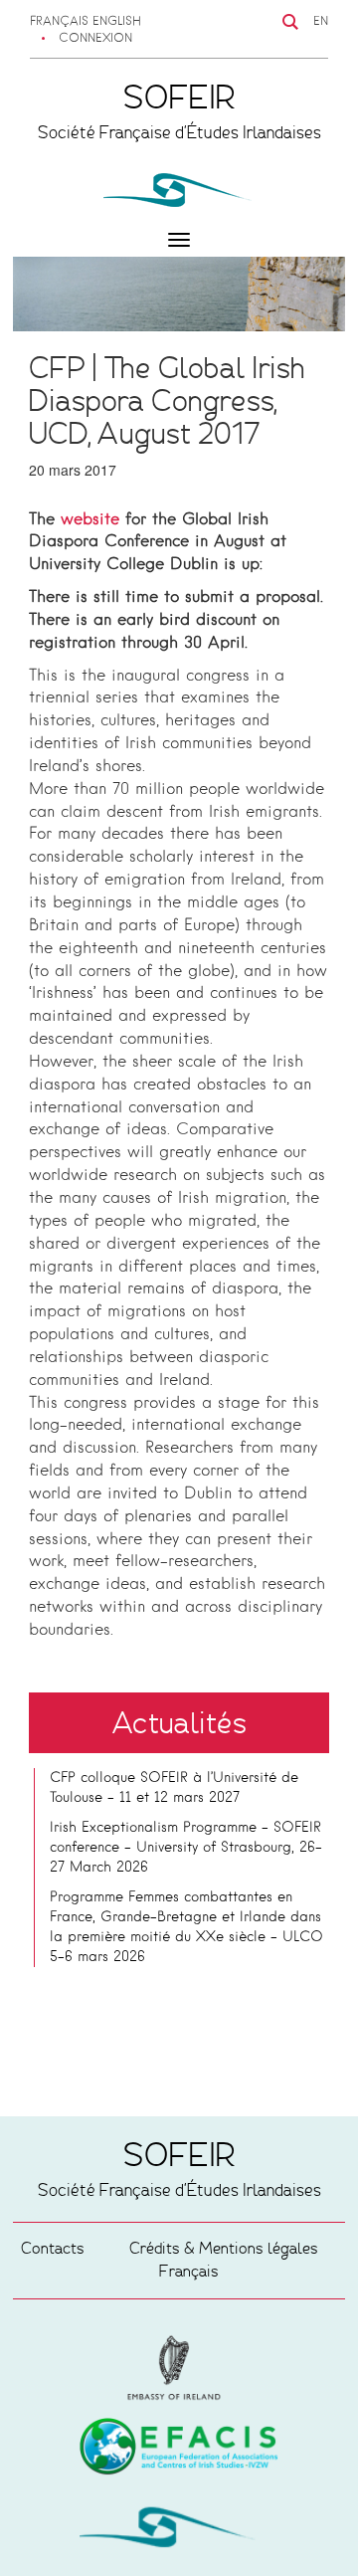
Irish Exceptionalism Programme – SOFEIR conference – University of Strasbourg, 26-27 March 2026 (186, 1848)
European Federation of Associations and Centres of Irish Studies (179, 2368)
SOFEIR (179, 2531)
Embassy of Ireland (179, 2450)
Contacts (53, 2248)
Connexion (95, 39)
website (90, 520)
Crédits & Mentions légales (224, 2248)
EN (321, 22)
